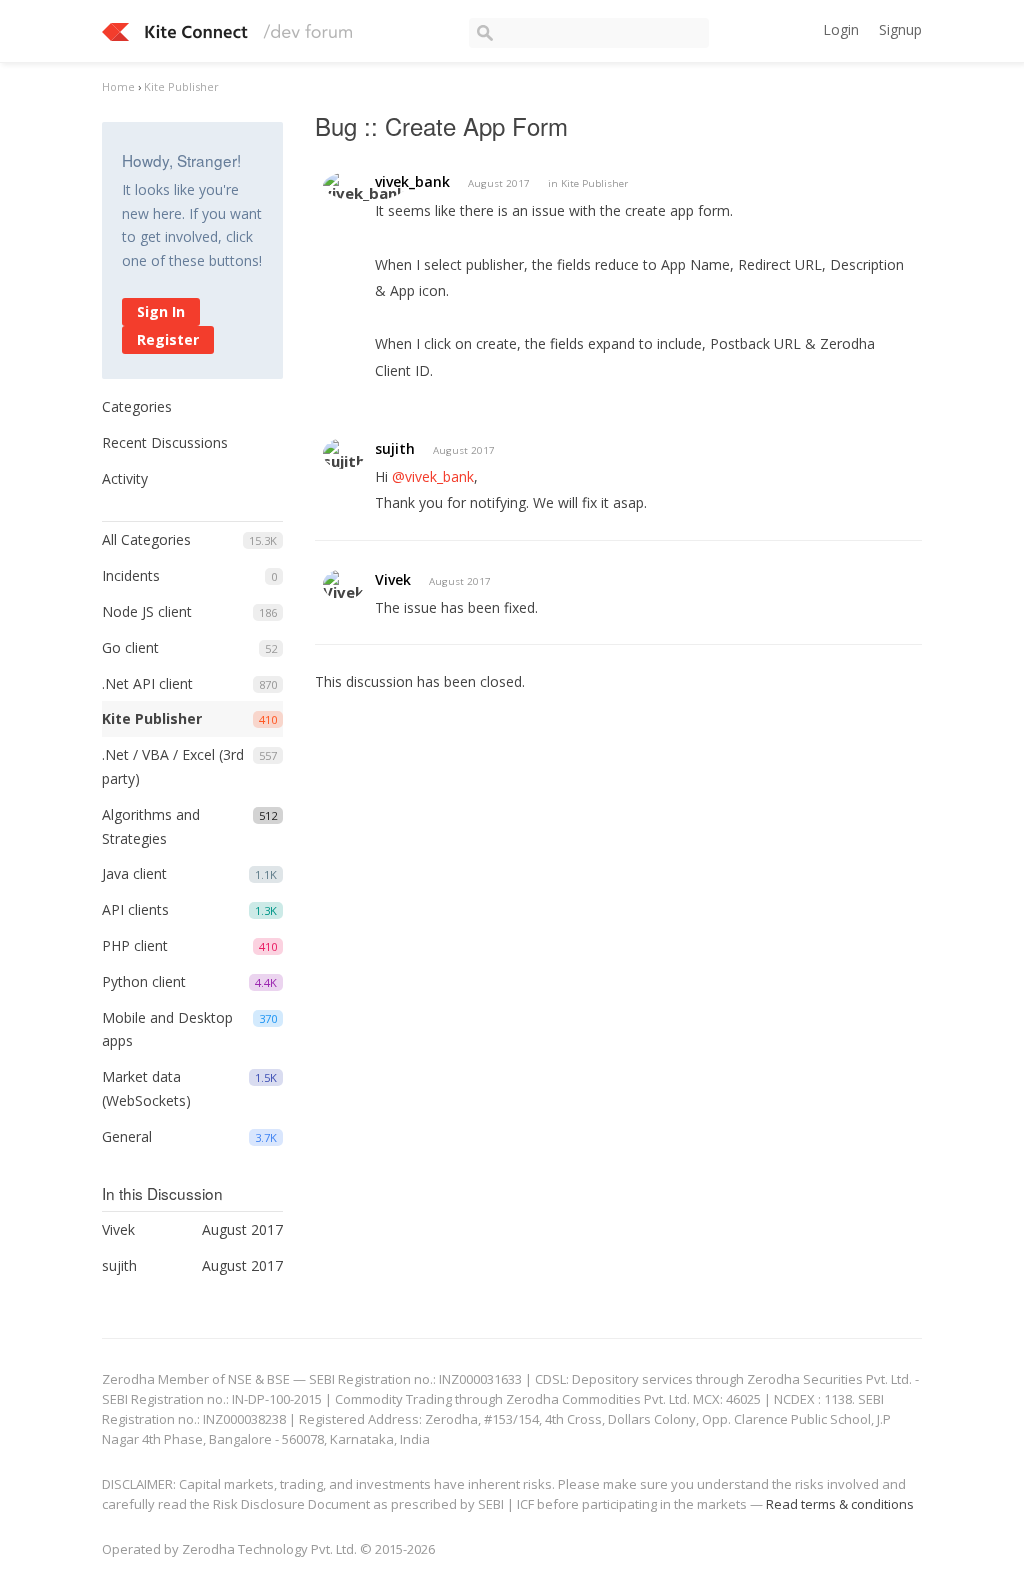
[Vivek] (343, 584)
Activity (125, 478)
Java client (134, 873)
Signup (900, 29)
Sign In (161, 311)
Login (841, 29)
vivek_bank (412, 181)
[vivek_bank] (364, 185)
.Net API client (147, 683)
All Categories (146, 539)
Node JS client (147, 611)
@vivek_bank (433, 476)
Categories (137, 406)
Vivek (393, 579)
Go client (130, 647)
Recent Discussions (165, 442)
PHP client (135, 945)
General (127, 1136)
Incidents (131, 575)
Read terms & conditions (840, 1504)
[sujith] (344, 453)
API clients (135, 909)
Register (168, 339)
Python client (144, 981)
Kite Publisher (152, 718)
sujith (395, 448)
